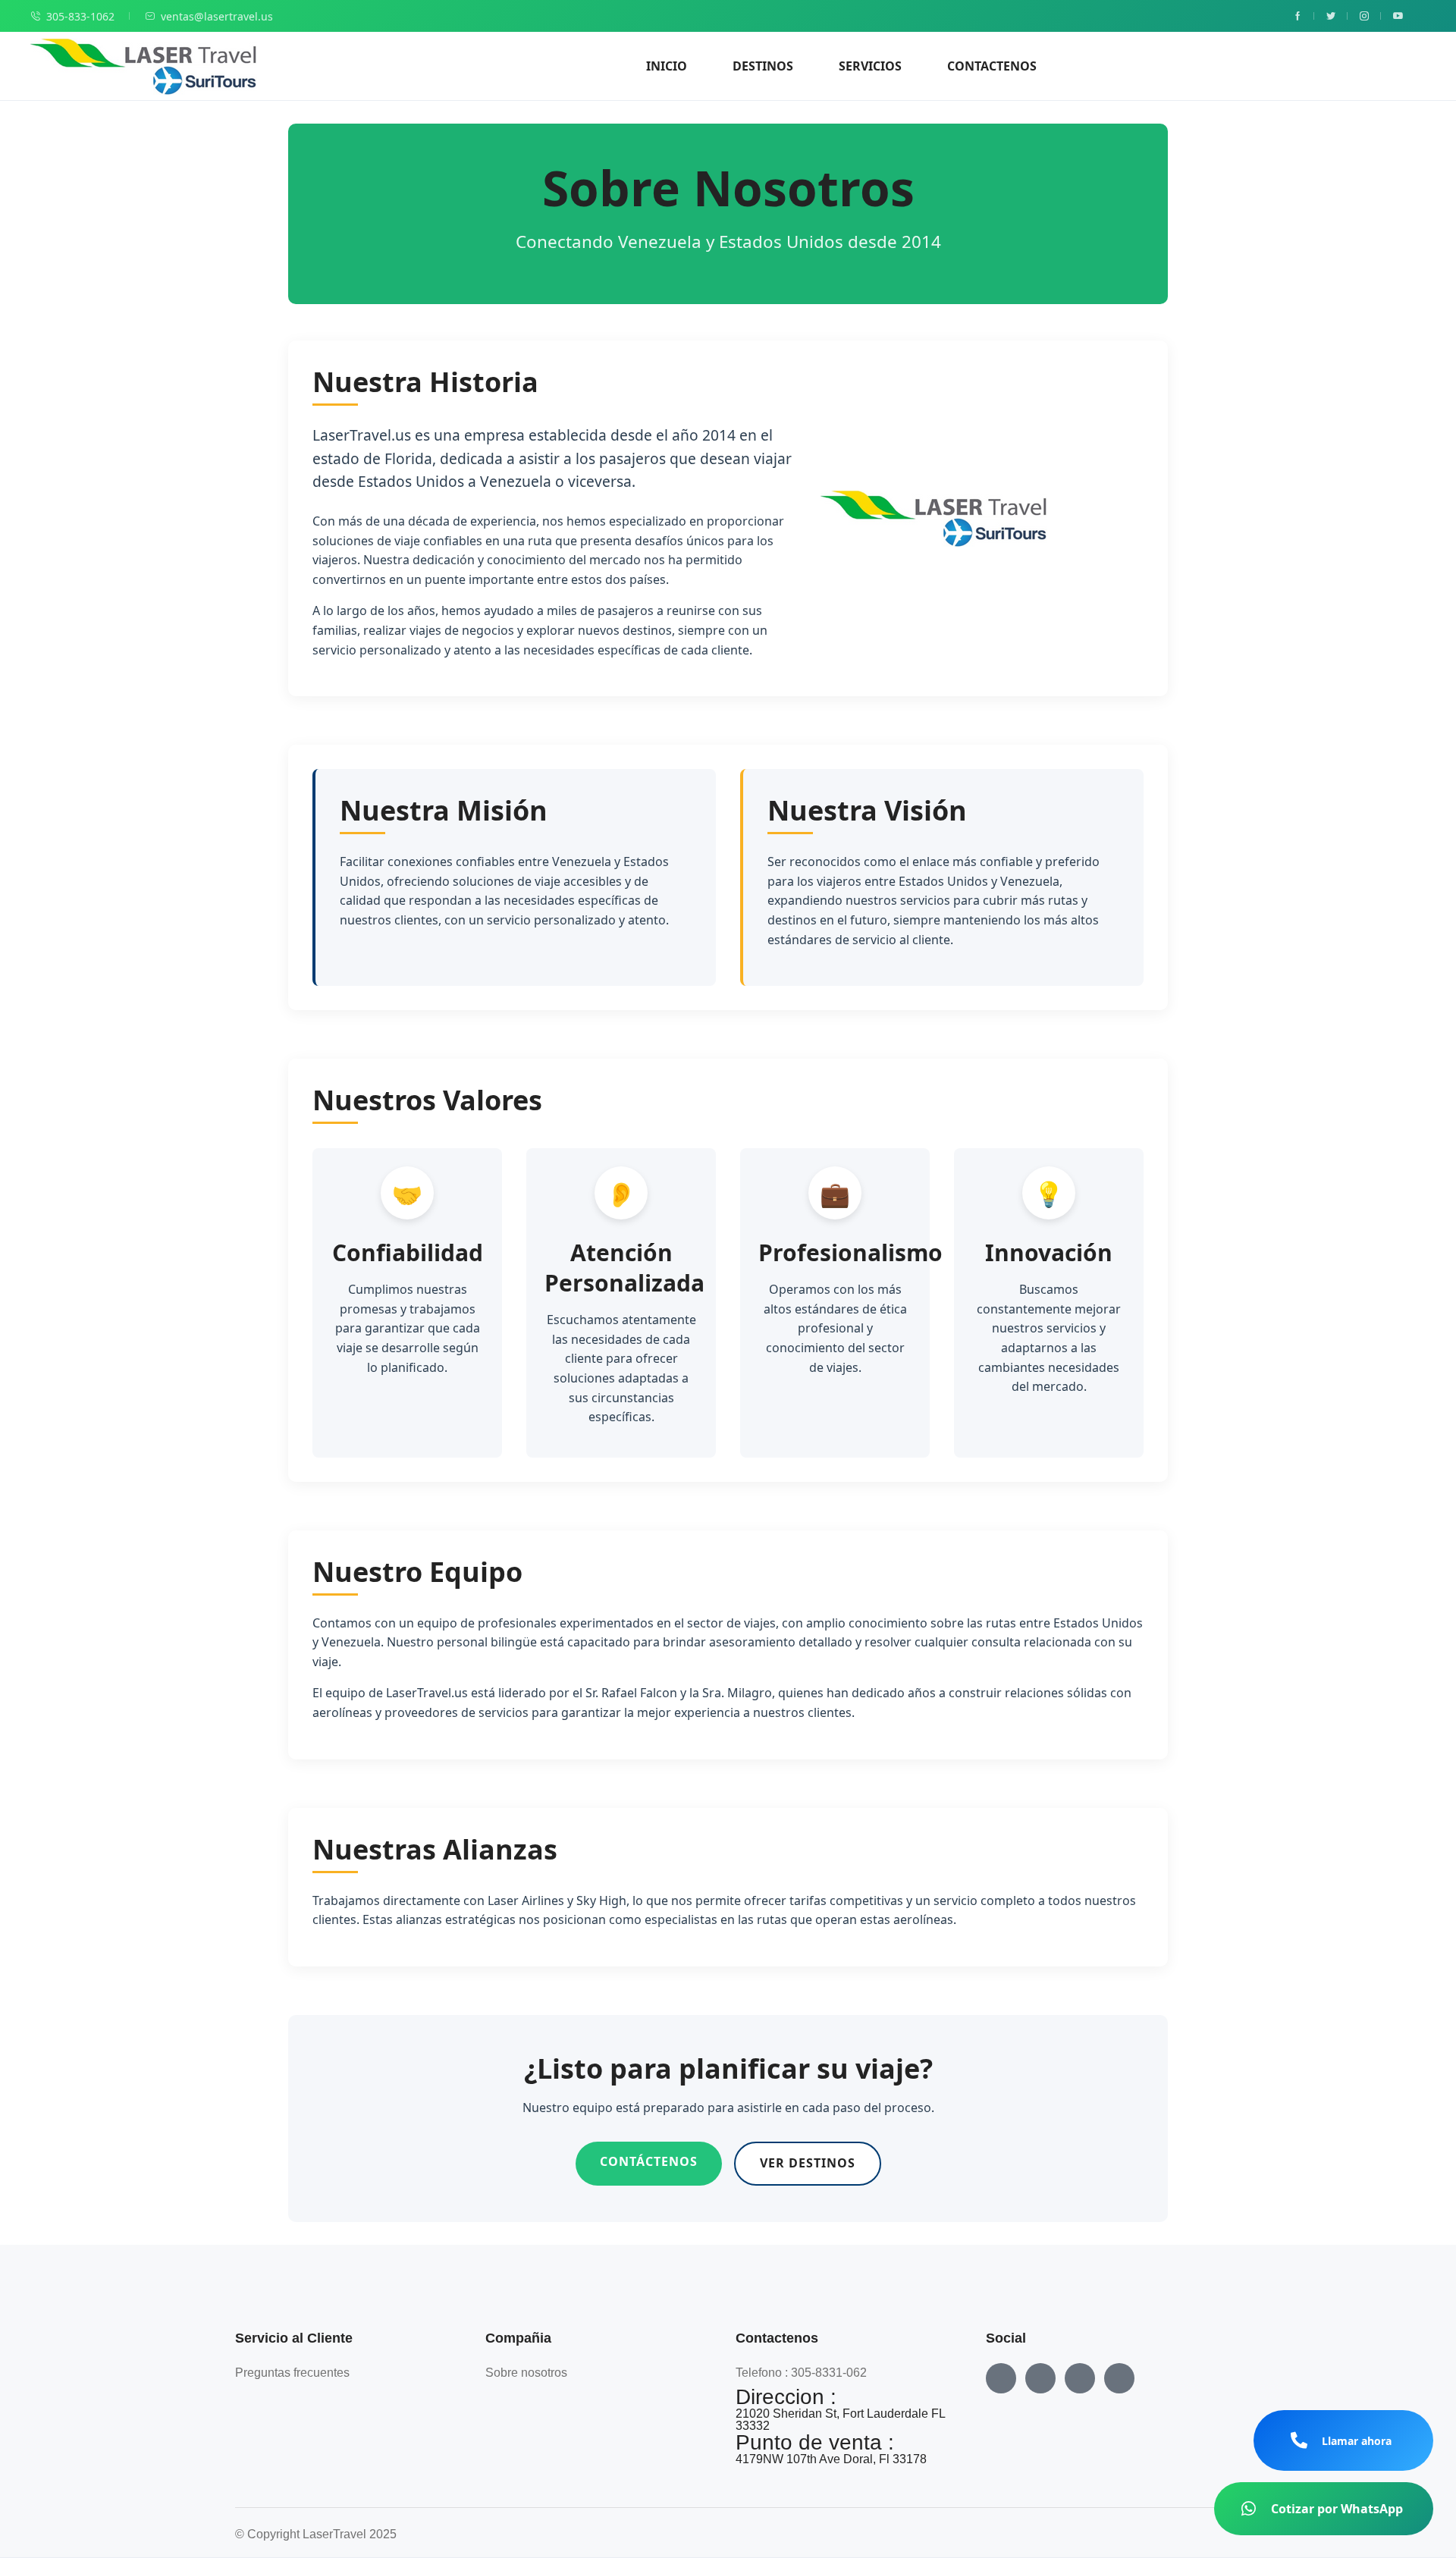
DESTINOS (763, 66)
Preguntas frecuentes (292, 2373)
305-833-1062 (80, 16)
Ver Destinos (808, 2163)
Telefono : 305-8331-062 (801, 2373)
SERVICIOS (870, 66)
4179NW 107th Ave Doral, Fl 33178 (831, 2459)
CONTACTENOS (992, 66)
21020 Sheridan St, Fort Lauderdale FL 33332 (840, 2420)
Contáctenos (649, 2161)
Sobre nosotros (526, 2373)
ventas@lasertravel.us (217, 16)
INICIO (667, 66)
